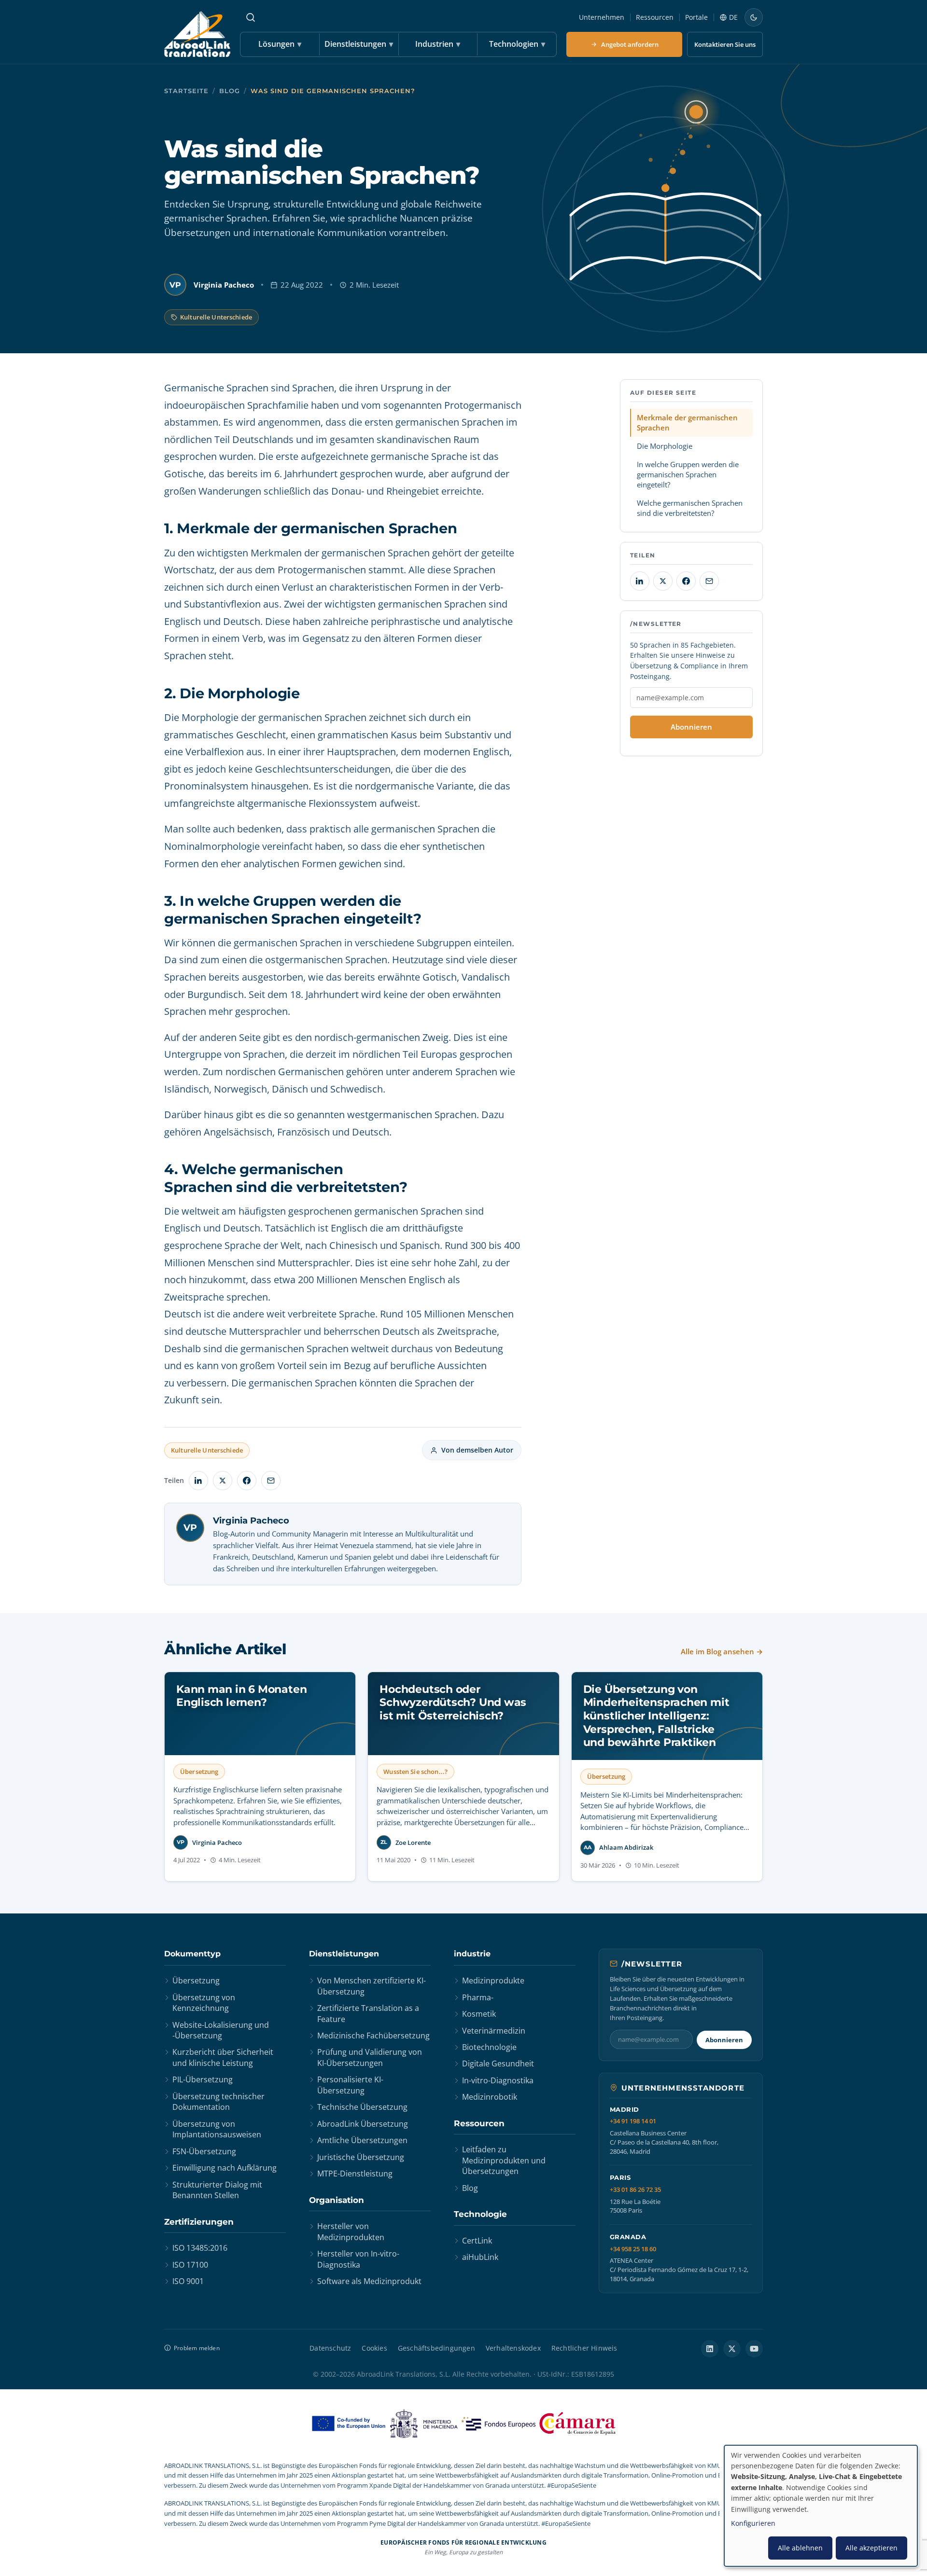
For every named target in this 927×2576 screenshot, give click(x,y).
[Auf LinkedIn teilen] (198, 1481)
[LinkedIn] (710, 2349)
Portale (696, 17)
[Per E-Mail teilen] (271, 1481)
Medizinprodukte (493, 1980)
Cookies (374, 2348)
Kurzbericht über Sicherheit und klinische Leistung (223, 2057)
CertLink (477, 2241)
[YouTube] (754, 2349)
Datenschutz (330, 2348)
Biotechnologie (489, 2047)
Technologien (517, 44)
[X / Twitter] (732, 2349)
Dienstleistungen (359, 44)
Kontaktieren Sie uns (725, 44)
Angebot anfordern (630, 44)
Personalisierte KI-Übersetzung (350, 2085)
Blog (230, 91)
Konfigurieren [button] (753, 2523)
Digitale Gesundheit (498, 2064)
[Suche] (251, 17)
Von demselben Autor (477, 1450)
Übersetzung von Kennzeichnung (204, 2003)
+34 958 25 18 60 (633, 2249)
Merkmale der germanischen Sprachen (687, 422)
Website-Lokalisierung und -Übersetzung (221, 2030)
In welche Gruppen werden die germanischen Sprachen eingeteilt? (688, 474)
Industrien (438, 44)
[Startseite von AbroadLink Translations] (197, 34)
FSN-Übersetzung (204, 2151)
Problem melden (197, 2348)
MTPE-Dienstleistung (355, 2174)
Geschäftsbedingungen (436, 2348)
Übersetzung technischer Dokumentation (218, 2102)
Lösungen (280, 44)
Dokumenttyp (192, 1954)
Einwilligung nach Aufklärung (225, 2168)
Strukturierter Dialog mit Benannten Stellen (217, 2190)
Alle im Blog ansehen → (722, 1651)
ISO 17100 (190, 2265)
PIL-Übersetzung (203, 2079)
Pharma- (478, 1997)
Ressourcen (655, 17)
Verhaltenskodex (513, 2348)
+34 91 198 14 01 (633, 2121)
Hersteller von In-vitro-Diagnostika (358, 2259)
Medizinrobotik (490, 2097)
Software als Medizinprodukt (369, 2281)
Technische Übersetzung (362, 2107)
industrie (472, 1954)
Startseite (186, 91)
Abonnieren (691, 727)
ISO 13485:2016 (200, 2248)
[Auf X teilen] (223, 1481)
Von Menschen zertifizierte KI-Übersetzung (372, 1986)
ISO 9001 (188, 2281)
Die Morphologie (665, 446)
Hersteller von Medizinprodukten (351, 2231)
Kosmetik (479, 2014)
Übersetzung (196, 1980)
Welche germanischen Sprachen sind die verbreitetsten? (690, 508)
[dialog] (821, 2506)
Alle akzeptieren (871, 2548)
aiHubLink (480, 2257)
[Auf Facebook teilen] (247, 1481)
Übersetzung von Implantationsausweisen (217, 2129)
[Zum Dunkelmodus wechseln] (754, 17)
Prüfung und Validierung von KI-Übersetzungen (370, 2057)
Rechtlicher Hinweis (584, 2348)
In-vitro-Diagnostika (498, 2080)
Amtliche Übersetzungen (362, 2140)
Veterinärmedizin (494, 2031)
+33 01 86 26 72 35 (635, 2190)
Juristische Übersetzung (361, 2157)
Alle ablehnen (800, 2548)
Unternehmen (602, 17)
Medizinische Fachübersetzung (373, 2036)
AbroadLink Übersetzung (363, 2124)
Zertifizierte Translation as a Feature (368, 2013)
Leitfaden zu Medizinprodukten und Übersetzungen (504, 2160)
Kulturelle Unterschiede (216, 317)
